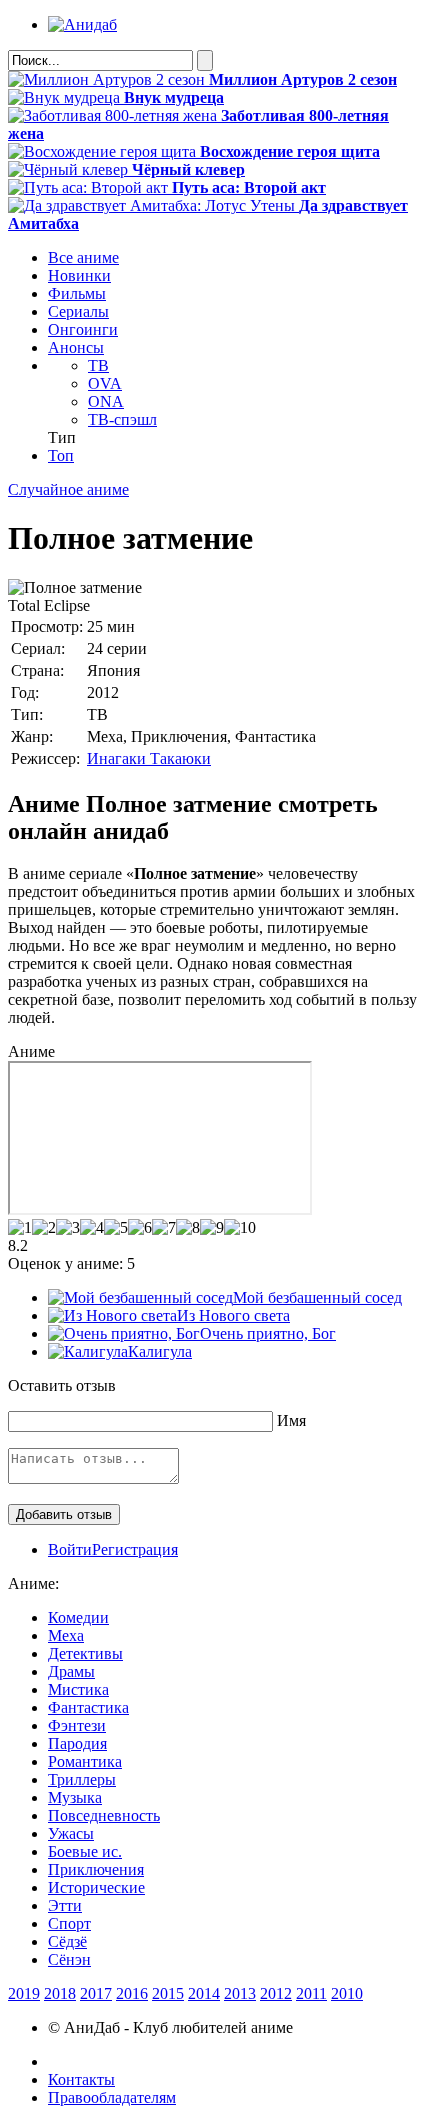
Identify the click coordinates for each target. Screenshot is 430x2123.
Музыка (75, 1797)
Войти (70, 1549)
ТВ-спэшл (122, 419)
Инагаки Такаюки (149, 758)
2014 (204, 1993)
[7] (164, 1228)
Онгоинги (83, 329)
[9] (212, 1228)
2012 (276, 1993)
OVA (105, 383)
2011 (311, 1993)
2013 (240, 1993)
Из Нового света (233, 1315)
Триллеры (82, 1779)
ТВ (98, 365)
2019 (24, 1993)
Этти (65, 1905)
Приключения (96, 1869)
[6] (140, 1228)
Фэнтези (77, 1725)
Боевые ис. (85, 1851)
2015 (168, 1993)
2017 (96, 1993)
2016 (132, 1993)
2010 (347, 1993)
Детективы (85, 1653)
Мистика (78, 1689)
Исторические (96, 1887)
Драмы (71, 1671)
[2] (44, 1228)
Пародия (77, 1743)
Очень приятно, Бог (268, 1333)
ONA (106, 401)
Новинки (79, 275)
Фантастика (88, 1707)
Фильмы (77, 293)
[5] (116, 1228)
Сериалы (78, 311)
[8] (188, 1228)
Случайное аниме (68, 489)
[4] (92, 1228)
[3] (68, 1228)
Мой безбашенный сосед (317, 1297)
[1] (20, 1228)
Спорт (69, 1923)
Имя (291, 1420)
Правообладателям (112, 2097)
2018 (60, 1993)
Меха (66, 1635)
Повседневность (104, 1815)
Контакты (81, 2079)
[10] (240, 1228)
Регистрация (135, 1549)
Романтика (85, 1761)
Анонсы (76, 347)
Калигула (160, 1351)
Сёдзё (67, 1941)
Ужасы (71, 1833)
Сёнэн (69, 1959)
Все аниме (83, 257)
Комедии (78, 1617)
